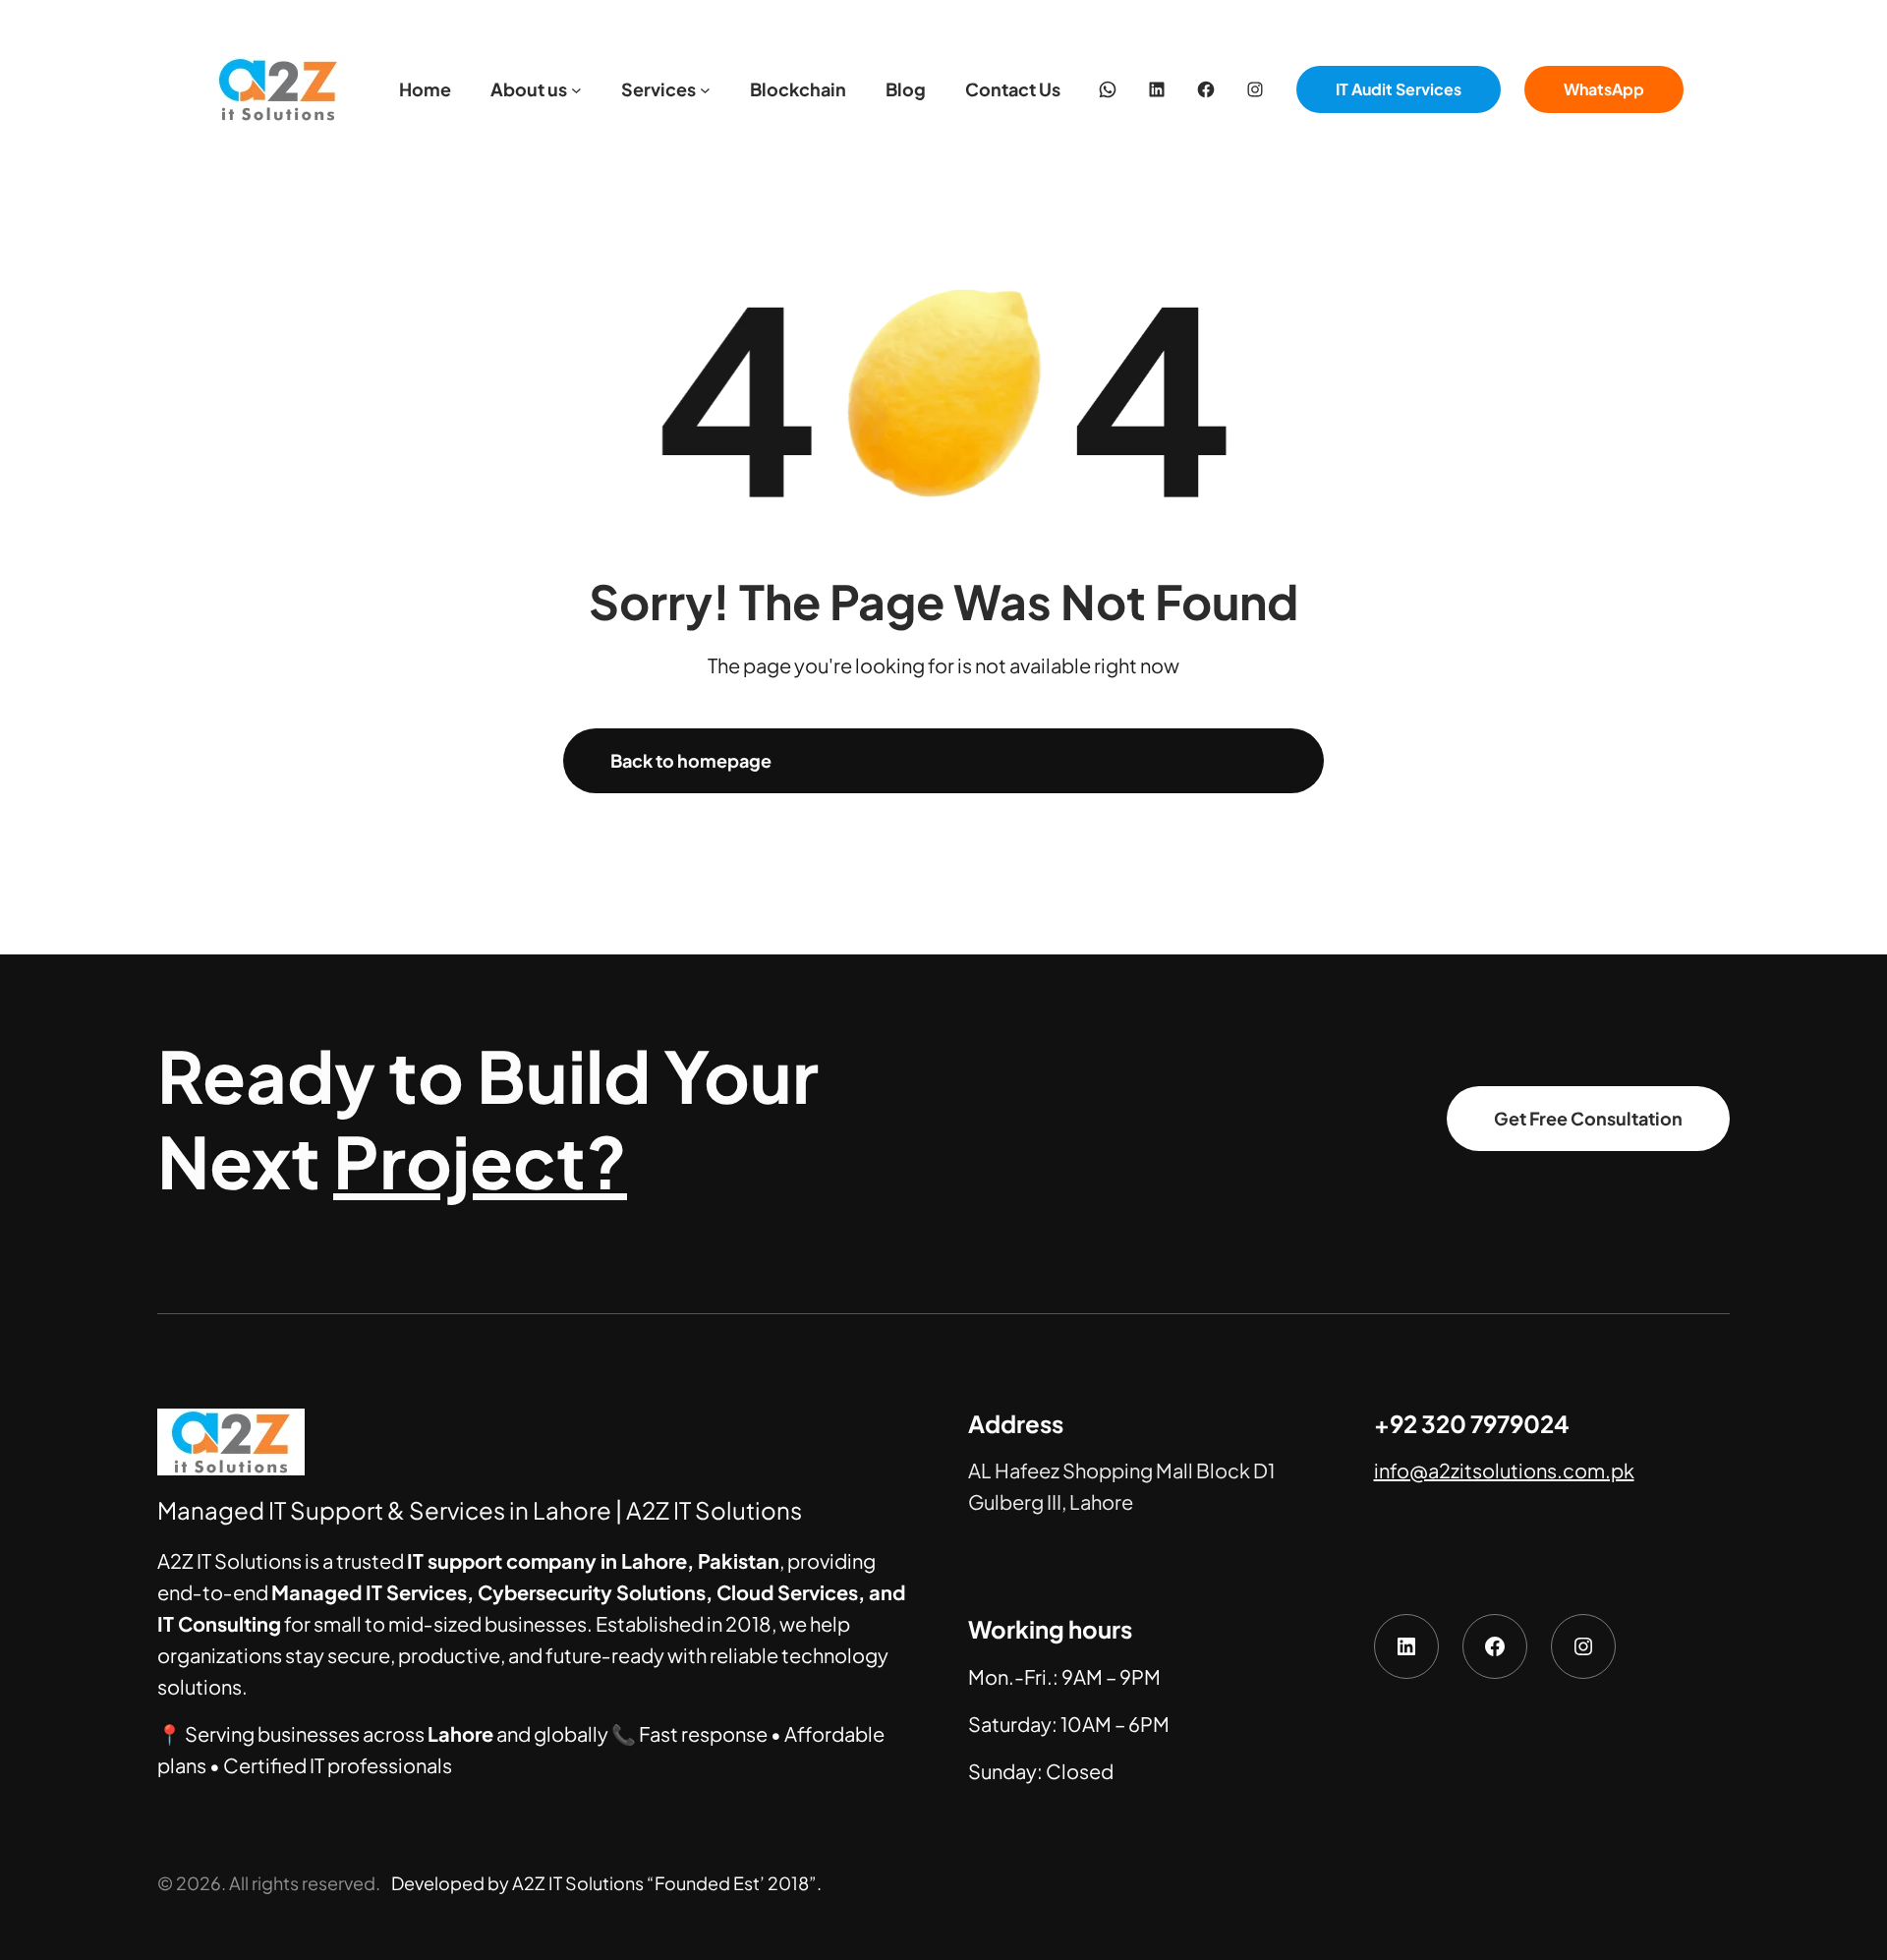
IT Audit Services (1399, 89)
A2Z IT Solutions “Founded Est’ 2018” (664, 1883)
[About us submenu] (576, 90)
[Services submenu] (705, 90)
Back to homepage (691, 760)
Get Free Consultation (1588, 1118)
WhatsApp (1604, 89)
